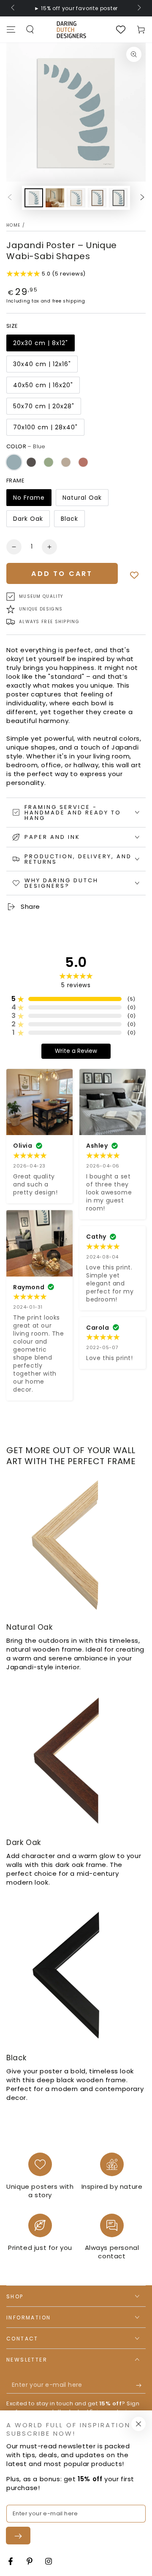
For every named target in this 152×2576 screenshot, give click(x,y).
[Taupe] (66, 462)
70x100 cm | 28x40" (45, 427)
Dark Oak (28, 519)
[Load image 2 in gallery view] (55, 198)
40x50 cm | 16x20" (43, 385)
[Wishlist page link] (121, 29)
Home (13, 225)
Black (69, 519)
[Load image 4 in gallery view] (97, 198)
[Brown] (31, 462)
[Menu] (11, 29)
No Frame (29, 498)
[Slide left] (14, 8)
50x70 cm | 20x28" (44, 406)
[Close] (138, 2424)
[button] (30, 29)
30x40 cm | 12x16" (42, 364)
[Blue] (14, 462)
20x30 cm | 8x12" (41, 343)
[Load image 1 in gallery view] (34, 198)
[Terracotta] (83, 462)
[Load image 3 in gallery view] (76, 198)
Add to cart (62, 574)
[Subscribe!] (141, 2385)
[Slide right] (138, 8)
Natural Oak (82, 498)
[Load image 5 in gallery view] (118, 198)
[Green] (49, 462)
